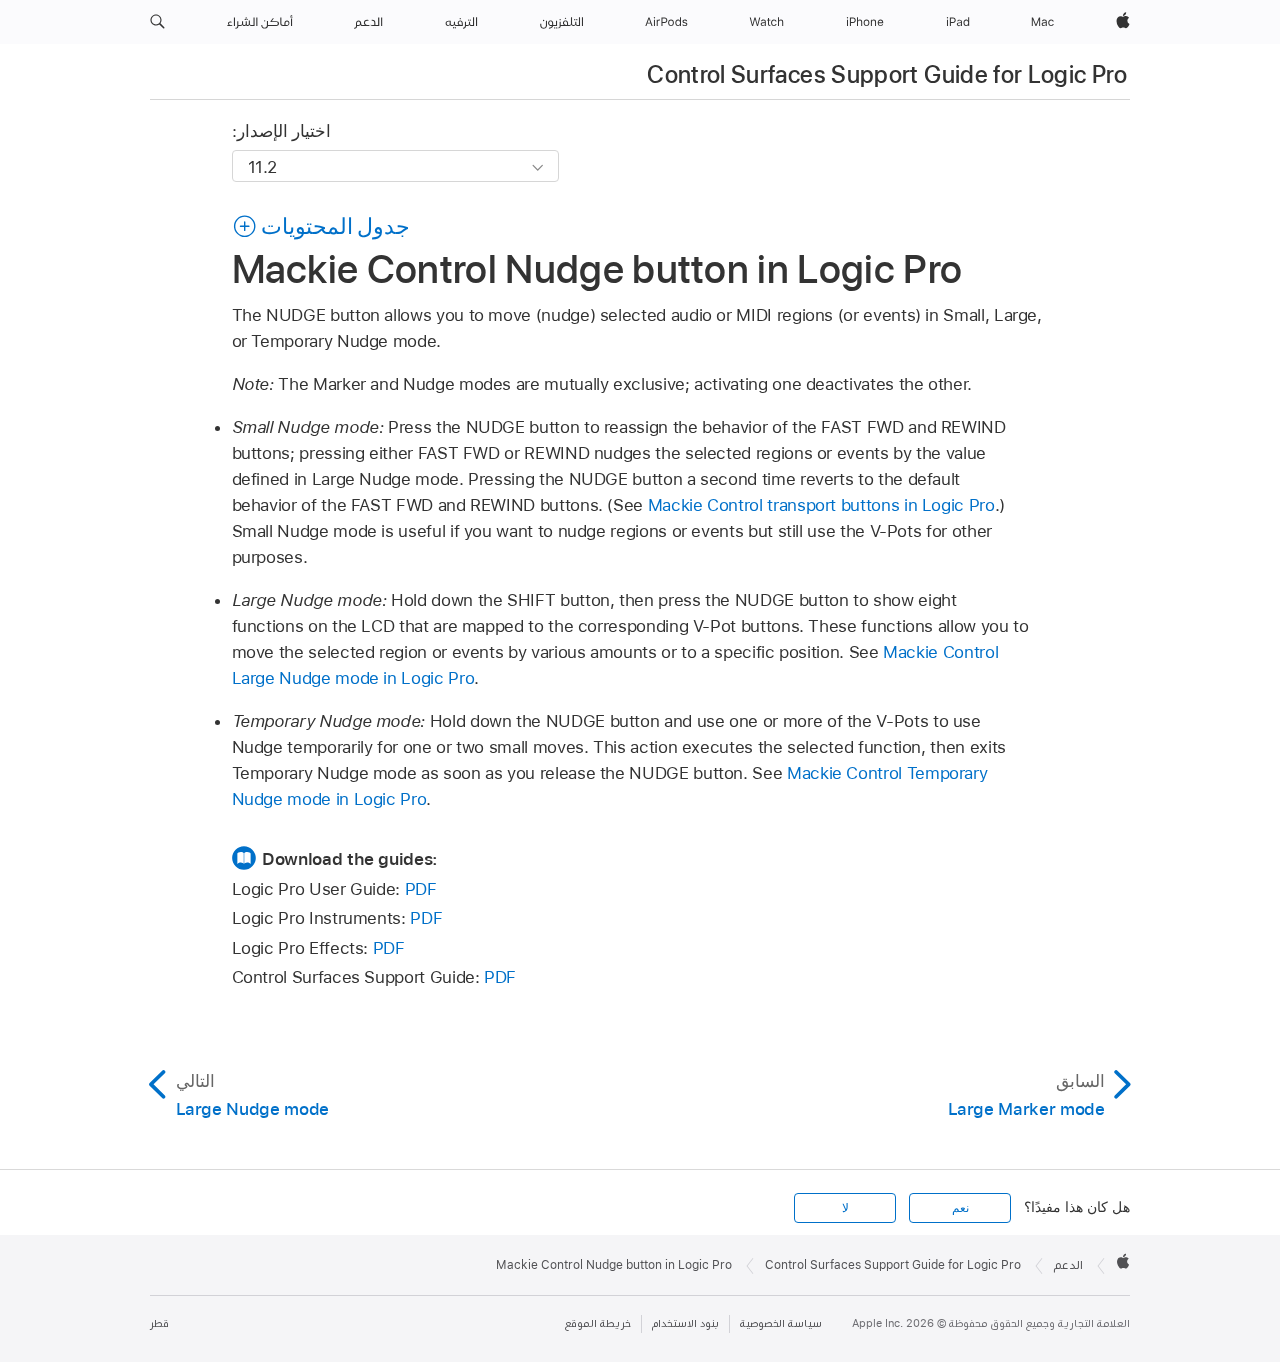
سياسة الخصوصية (781, 1323)
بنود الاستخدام (685, 1323)
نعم (960, 1208)
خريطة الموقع (598, 1323)
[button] (157, 22)
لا (845, 1208)
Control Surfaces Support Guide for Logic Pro (887, 74)
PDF (421, 889)
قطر (159, 1323)
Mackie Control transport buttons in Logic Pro (821, 505)
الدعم (1068, 1265)
